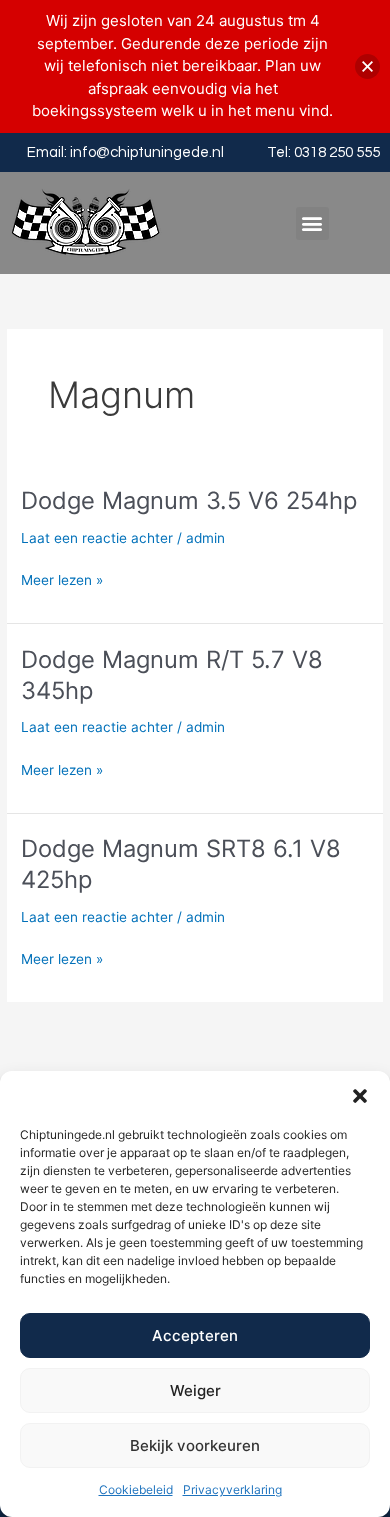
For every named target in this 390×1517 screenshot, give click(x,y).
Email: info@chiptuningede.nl (125, 152)
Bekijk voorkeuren (195, 1445)
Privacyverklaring (232, 1489)
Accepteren (195, 1335)
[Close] (367, 66)
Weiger (195, 1390)
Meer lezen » (62, 580)
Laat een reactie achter (97, 538)
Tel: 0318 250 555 (323, 152)
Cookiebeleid (136, 1489)
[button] (360, 1096)
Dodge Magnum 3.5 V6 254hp (189, 500)
